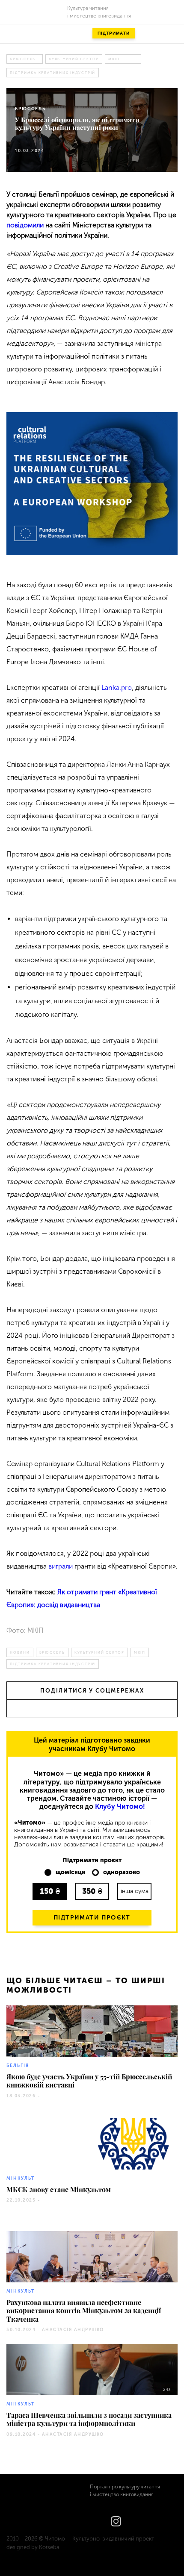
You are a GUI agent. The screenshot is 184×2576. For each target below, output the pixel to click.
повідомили (25, 225)
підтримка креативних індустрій (53, 73)
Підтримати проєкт (92, 1918)
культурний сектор (74, 59)
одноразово (122, 1872)
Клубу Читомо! (120, 1806)
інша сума (135, 1891)
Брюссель (23, 59)
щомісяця (70, 1872)
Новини (20, 1652)
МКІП (114, 59)
